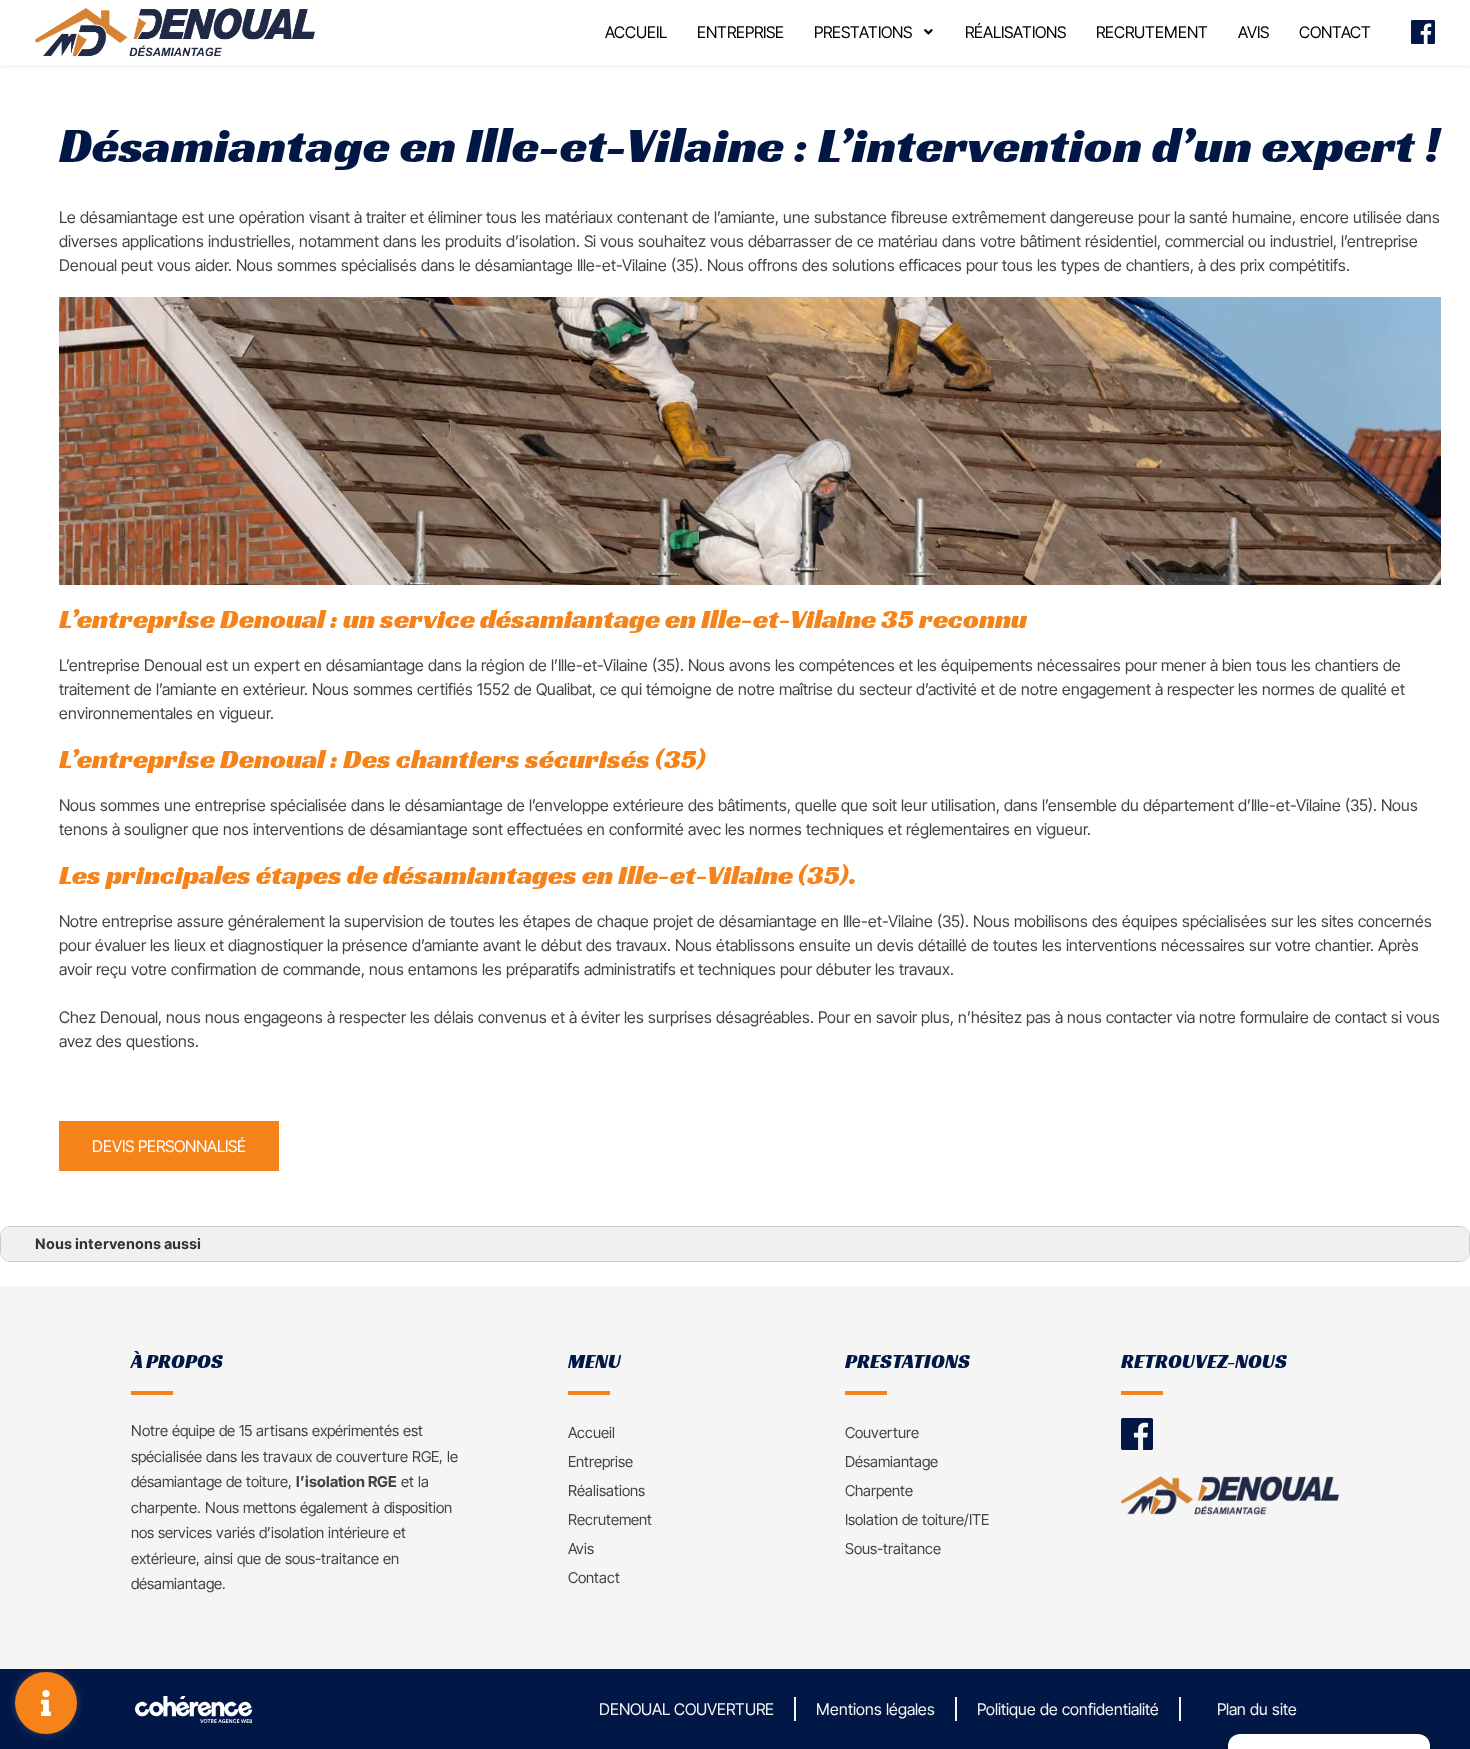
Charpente (879, 1490)
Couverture (882, 1432)
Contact (1335, 32)
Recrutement (1152, 32)
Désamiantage (891, 1461)
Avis (1253, 32)
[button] (169, 1146)
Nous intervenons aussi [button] (118, 1243)
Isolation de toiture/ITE (917, 1519)
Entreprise (740, 32)
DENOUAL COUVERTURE (686, 1709)
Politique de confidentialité (1068, 1709)
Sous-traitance (893, 1548)
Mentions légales (875, 1709)
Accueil (636, 32)
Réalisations (1015, 32)
